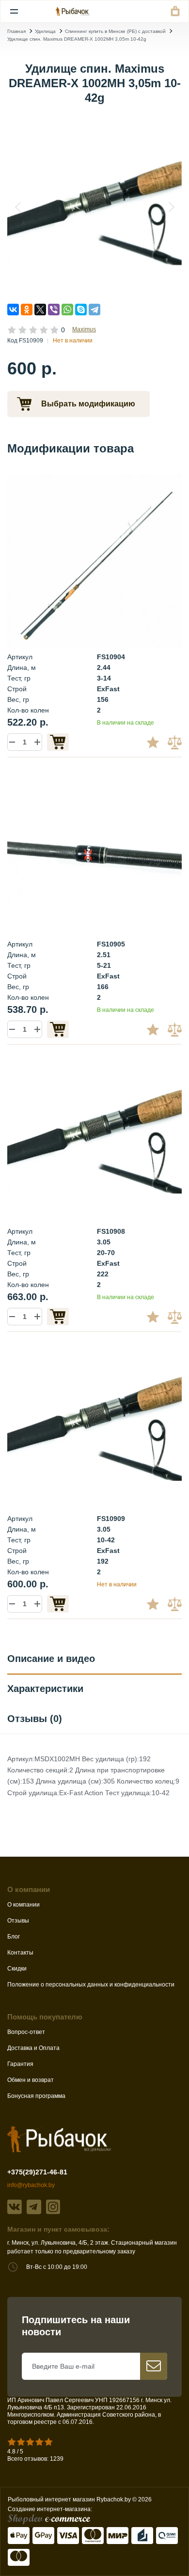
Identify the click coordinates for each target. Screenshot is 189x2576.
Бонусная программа (36, 2096)
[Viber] (54, 310)
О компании (24, 1905)
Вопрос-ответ (26, 2032)
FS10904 (111, 657)
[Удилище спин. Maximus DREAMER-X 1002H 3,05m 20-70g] (94, 1135)
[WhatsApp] (67, 310)
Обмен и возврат (31, 2080)
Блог (14, 1937)
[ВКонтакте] (13, 310)
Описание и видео (51, 1659)
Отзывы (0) (35, 1719)
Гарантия (20, 2064)
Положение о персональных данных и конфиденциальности (91, 1985)
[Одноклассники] (27, 310)
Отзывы (18, 1921)
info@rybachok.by (31, 2185)
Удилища (45, 31)
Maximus (84, 329)
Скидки (17, 1969)
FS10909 (111, 1519)
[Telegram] (94, 310)
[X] (40, 310)
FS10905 (111, 944)
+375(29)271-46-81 (37, 2172)
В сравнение (176, 742)
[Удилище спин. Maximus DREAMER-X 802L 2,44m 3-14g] (94, 560)
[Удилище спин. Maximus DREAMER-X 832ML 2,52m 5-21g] (94, 848)
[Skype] (81, 310)
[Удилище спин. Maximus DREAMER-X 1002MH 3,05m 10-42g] (94, 207)
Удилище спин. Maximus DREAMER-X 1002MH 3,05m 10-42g (77, 39)
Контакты (20, 1953)
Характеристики (45, 1689)
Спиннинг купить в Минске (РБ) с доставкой (115, 31)
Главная (16, 31)
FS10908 (111, 1231)
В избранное (157, 742)
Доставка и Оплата (33, 2048)
